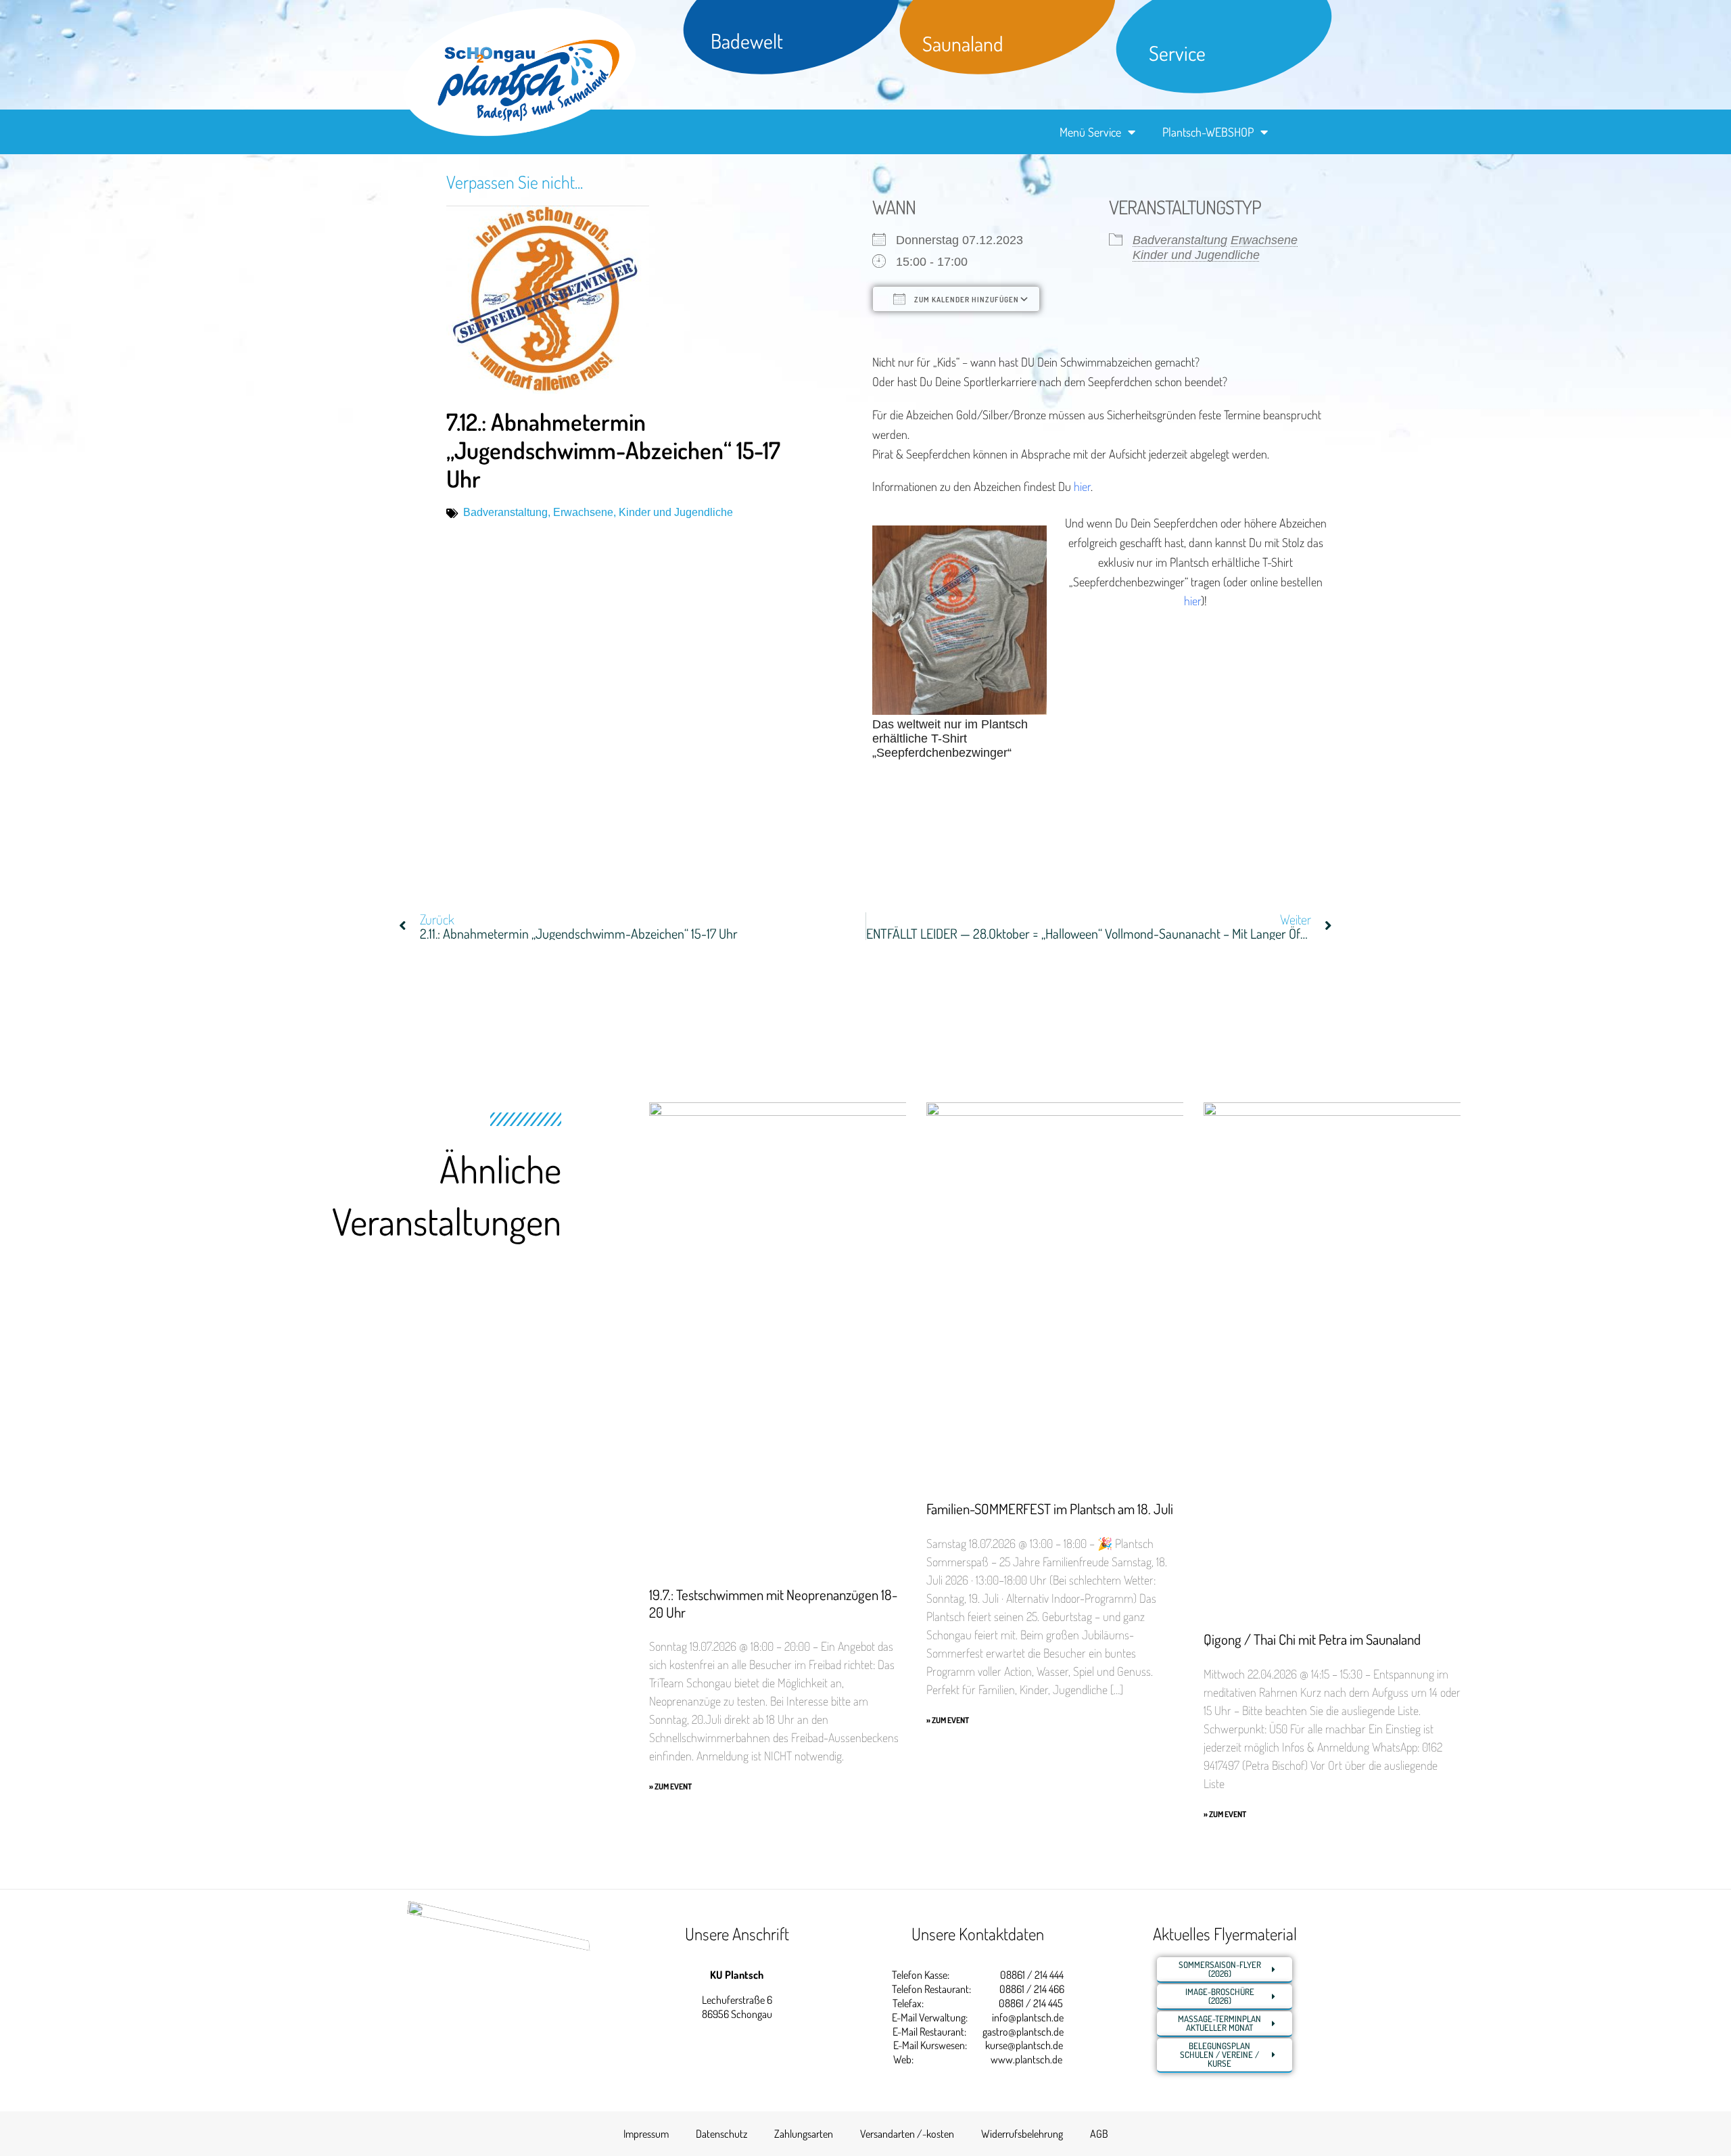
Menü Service (1090, 132)
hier (1082, 486)
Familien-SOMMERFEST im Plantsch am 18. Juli (1050, 1508)
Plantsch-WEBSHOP (1208, 132)
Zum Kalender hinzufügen (966, 300)
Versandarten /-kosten (907, 2134)
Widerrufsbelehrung (1022, 2134)
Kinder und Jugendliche (676, 512)
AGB (1099, 2134)
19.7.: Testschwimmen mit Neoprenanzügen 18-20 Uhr (773, 1603)
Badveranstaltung (505, 512)
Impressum (646, 2134)
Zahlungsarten (804, 2134)
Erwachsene (583, 512)
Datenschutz (721, 2134)
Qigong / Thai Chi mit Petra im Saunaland (1312, 1639)
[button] (30, 2126)
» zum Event (670, 1786)
